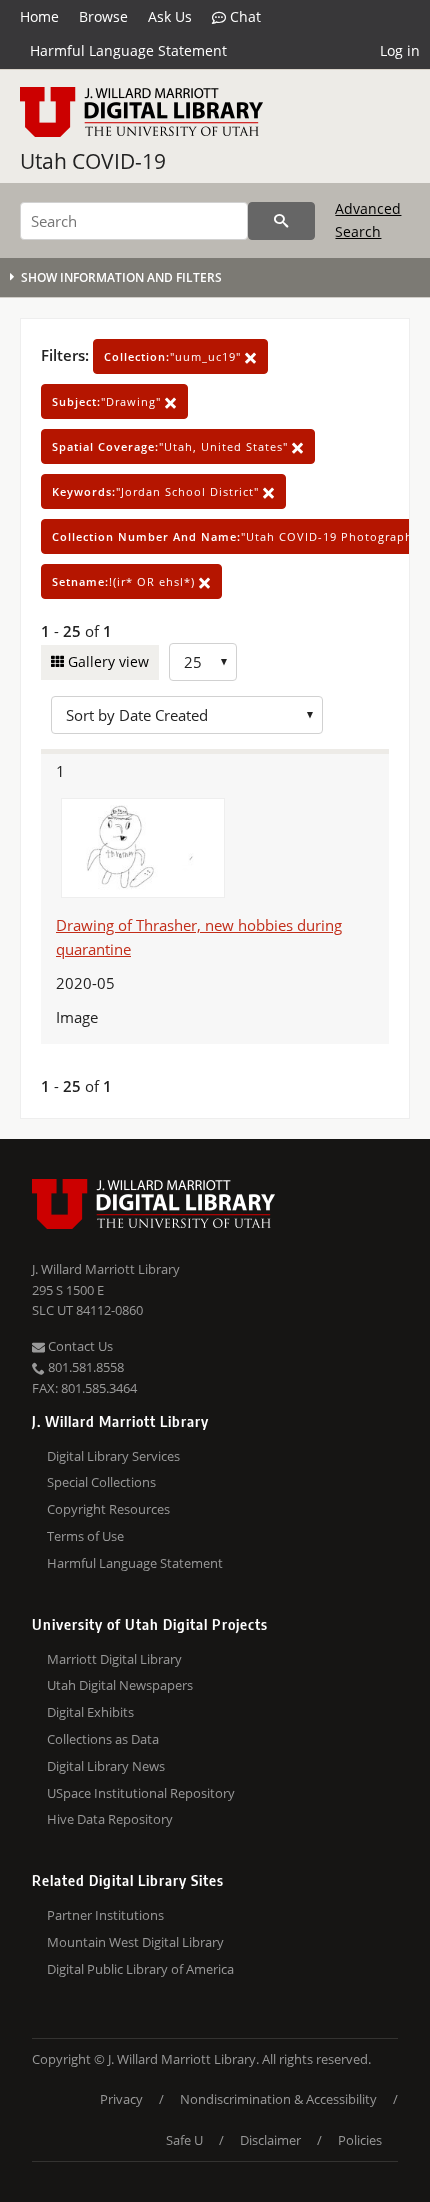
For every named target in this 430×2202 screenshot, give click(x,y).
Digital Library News (106, 1766)
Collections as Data (103, 1739)
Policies (360, 2140)
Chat (243, 16)
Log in (400, 50)
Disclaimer (270, 2140)
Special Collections (101, 1482)
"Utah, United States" (172, 446)
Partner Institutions (105, 1915)
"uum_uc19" (174, 356)
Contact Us (79, 1346)
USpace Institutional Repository (141, 1793)
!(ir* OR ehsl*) (125, 581)
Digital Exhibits (90, 1712)
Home (39, 16)
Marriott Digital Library (114, 1659)
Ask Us (170, 16)
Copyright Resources (108, 1509)
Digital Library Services (113, 1456)
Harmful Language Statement (128, 50)
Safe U (184, 2140)
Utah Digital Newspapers (120, 1685)
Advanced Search (368, 219)
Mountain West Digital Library (135, 1942)
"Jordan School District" (157, 491)
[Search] (281, 221)
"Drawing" (108, 401)
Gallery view (106, 661)
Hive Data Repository (110, 1819)
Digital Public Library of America (140, 1969)
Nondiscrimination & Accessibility (278, 2099)
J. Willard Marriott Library (106, 1269)
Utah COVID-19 (93, 161)
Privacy (121, 2099)
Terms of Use (85, 1536)
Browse (103, 16)
